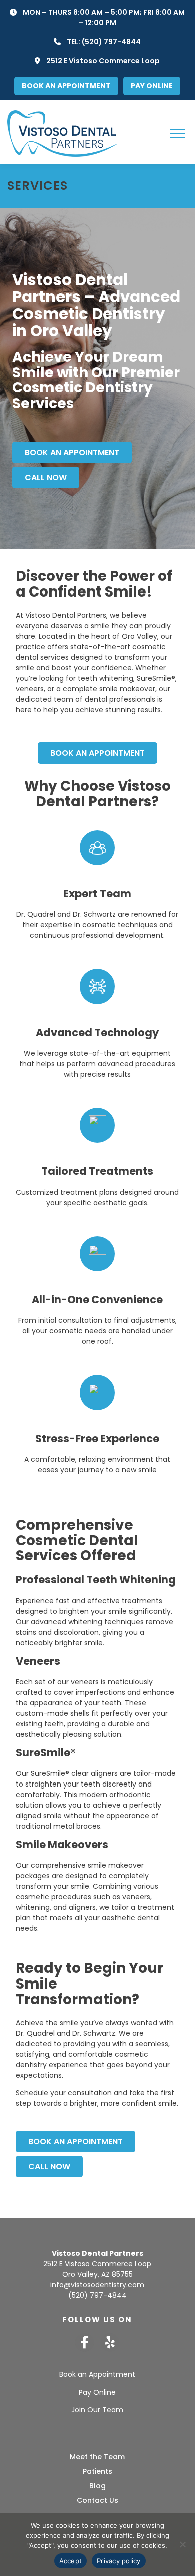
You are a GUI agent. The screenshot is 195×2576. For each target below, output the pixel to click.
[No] (182, 2544)
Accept (71, 2561)
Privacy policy (119, 2561)
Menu (179, 133)
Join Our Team (97, 2410)
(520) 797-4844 (111, 42)
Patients (98, 2471)
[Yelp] (110, 2343)
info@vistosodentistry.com (97, 2285)
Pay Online (97, 2392)
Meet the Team (97, 2457)
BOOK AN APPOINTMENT (72, 452)
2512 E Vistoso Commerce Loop (103, 61)
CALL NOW (46, 477)
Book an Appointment (97, 2374)
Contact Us (98, 2500)
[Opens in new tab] (85, 2343)
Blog (98, 2486)
